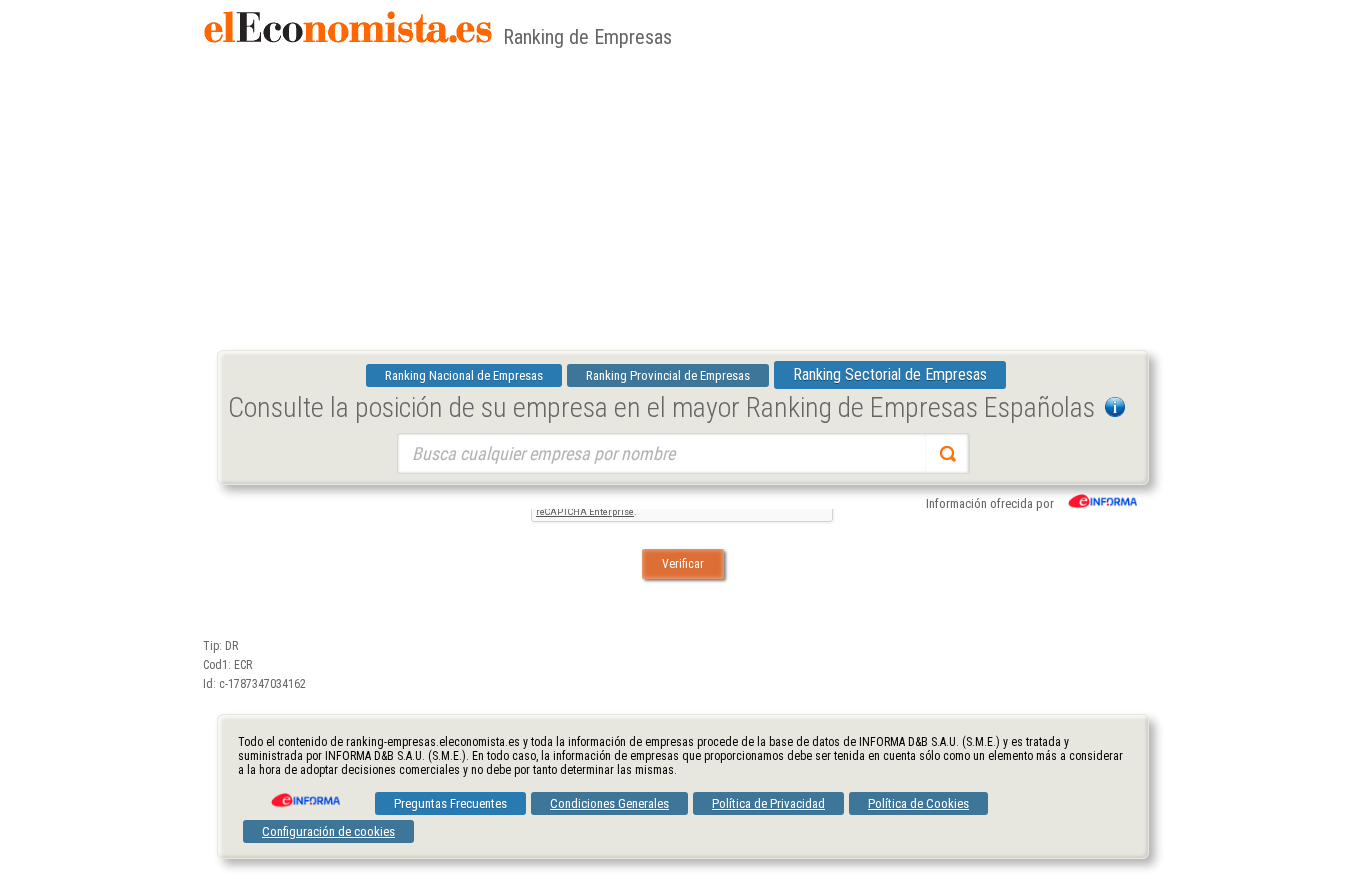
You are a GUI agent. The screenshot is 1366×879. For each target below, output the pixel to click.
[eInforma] (304, 793)
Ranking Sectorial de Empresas (890, 374)
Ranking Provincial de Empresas (668, 375)
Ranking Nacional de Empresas (464, 375)
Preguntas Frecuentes (450, 803)
